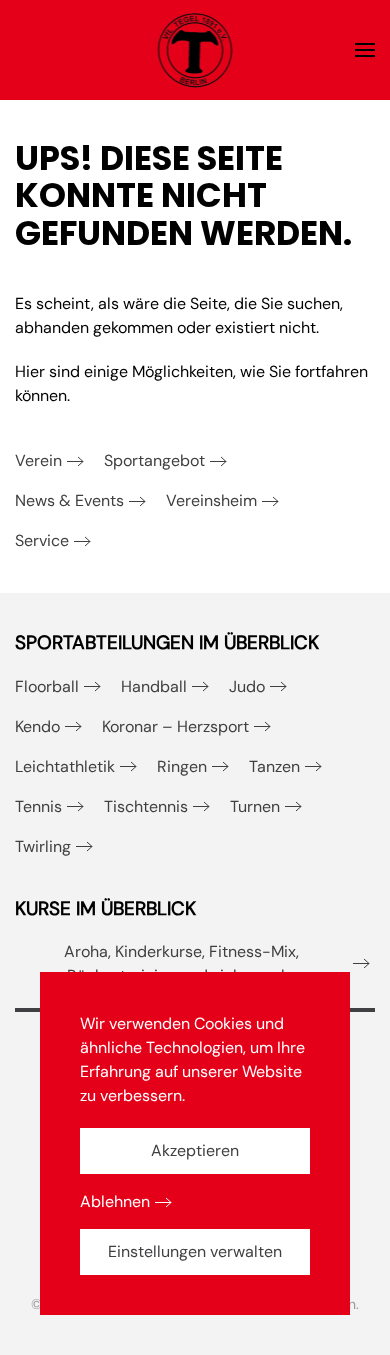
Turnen (255, 806)
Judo (247, 686)
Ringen (182, 766)
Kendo (37, 726)
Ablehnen (115, 1201)
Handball (154, 686)
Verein (38, 460)
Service (42, 540)
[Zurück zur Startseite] (195, 50)
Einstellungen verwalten (195, 1251)
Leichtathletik (65, 766)
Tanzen (274, 766)
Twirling (43, 846)
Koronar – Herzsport (175, 726)
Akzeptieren (195, 1150)
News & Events (69, 500)
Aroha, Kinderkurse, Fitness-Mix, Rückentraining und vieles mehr (181, 963)
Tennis (38, 806)
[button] (365, 50)
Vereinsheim (211, 500)
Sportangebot (154, 460)
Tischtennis (146, 806)
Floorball (47, 686)
